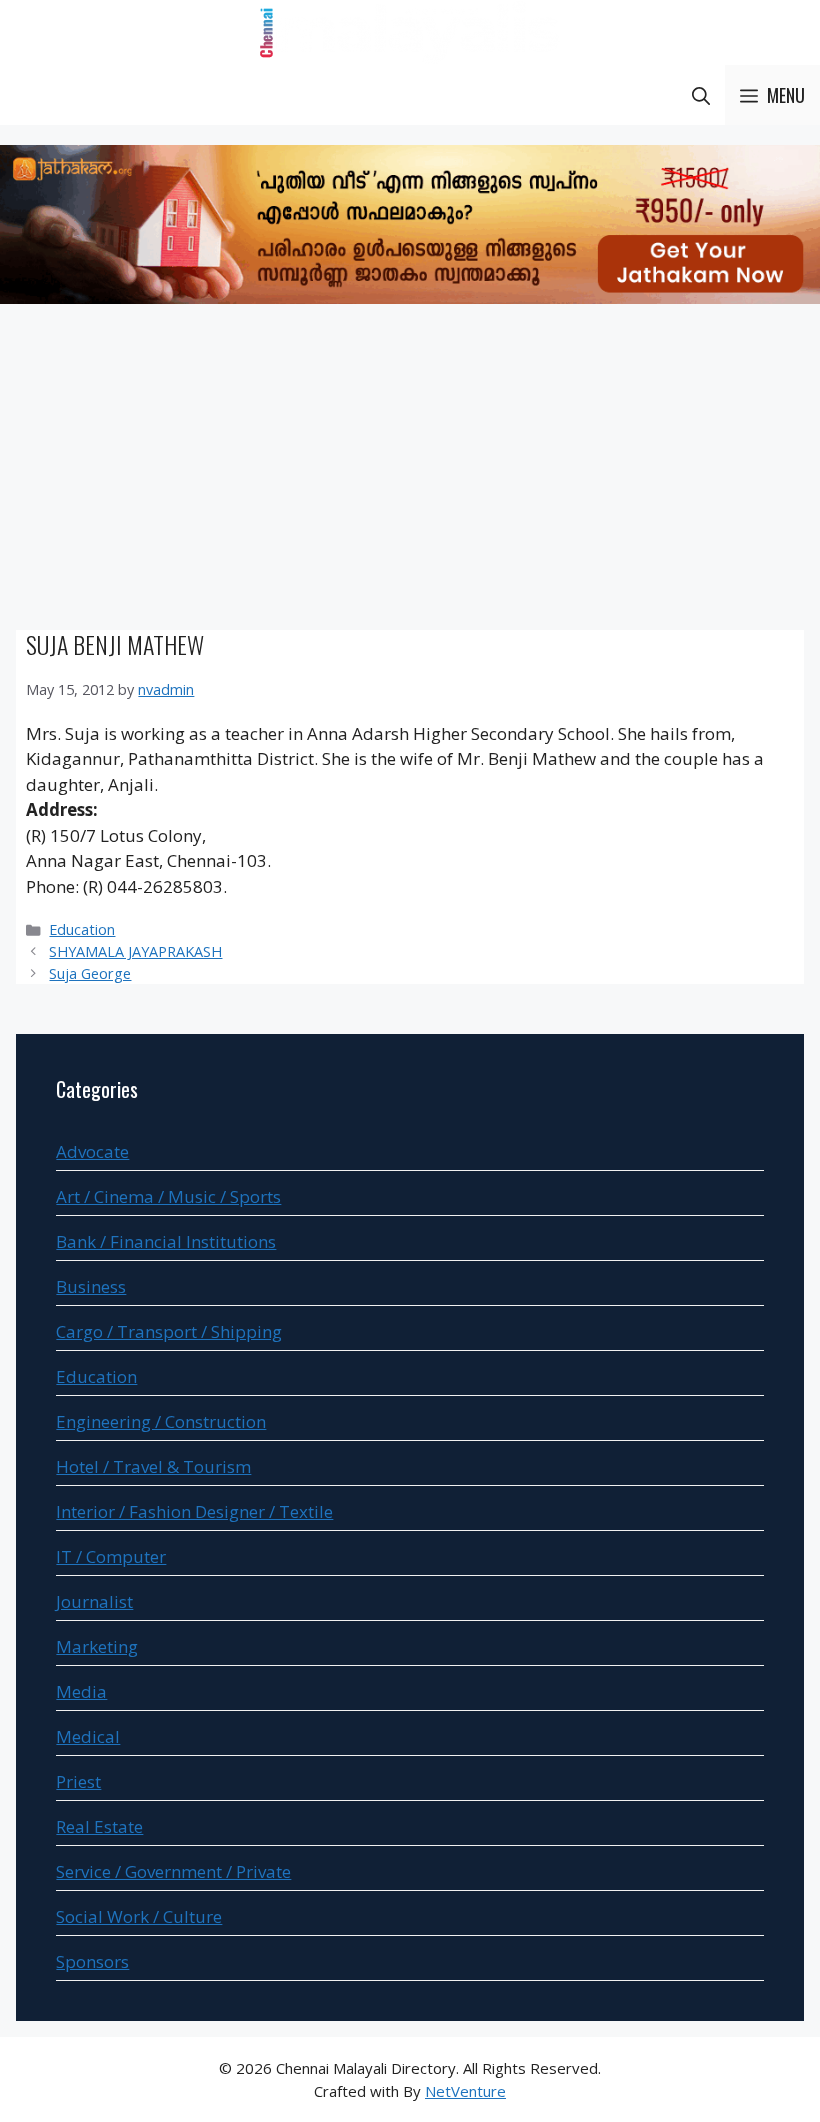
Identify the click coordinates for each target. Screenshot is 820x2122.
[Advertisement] (410, 470)
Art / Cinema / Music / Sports (168, 1196)
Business (91, 1286)
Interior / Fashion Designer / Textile (194, 1511)
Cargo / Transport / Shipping (169, 1331)
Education (82, 929)
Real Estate (99, 1826)
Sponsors (92, 1961)
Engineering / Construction (161, 1421)
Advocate (92, 1151)
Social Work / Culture (139, 1916)
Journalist (94, 1601)
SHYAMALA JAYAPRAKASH (135, 951)
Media (81, 1691)
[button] (701, 95)
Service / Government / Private (173, 1871)
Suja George (90, 973)
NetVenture (465, 2091)
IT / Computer (111, 1556)
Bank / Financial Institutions (166, 1241)
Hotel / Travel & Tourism (153, 1466)
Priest (78, 1781)
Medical (88, 1736)
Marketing (97, 1646)
